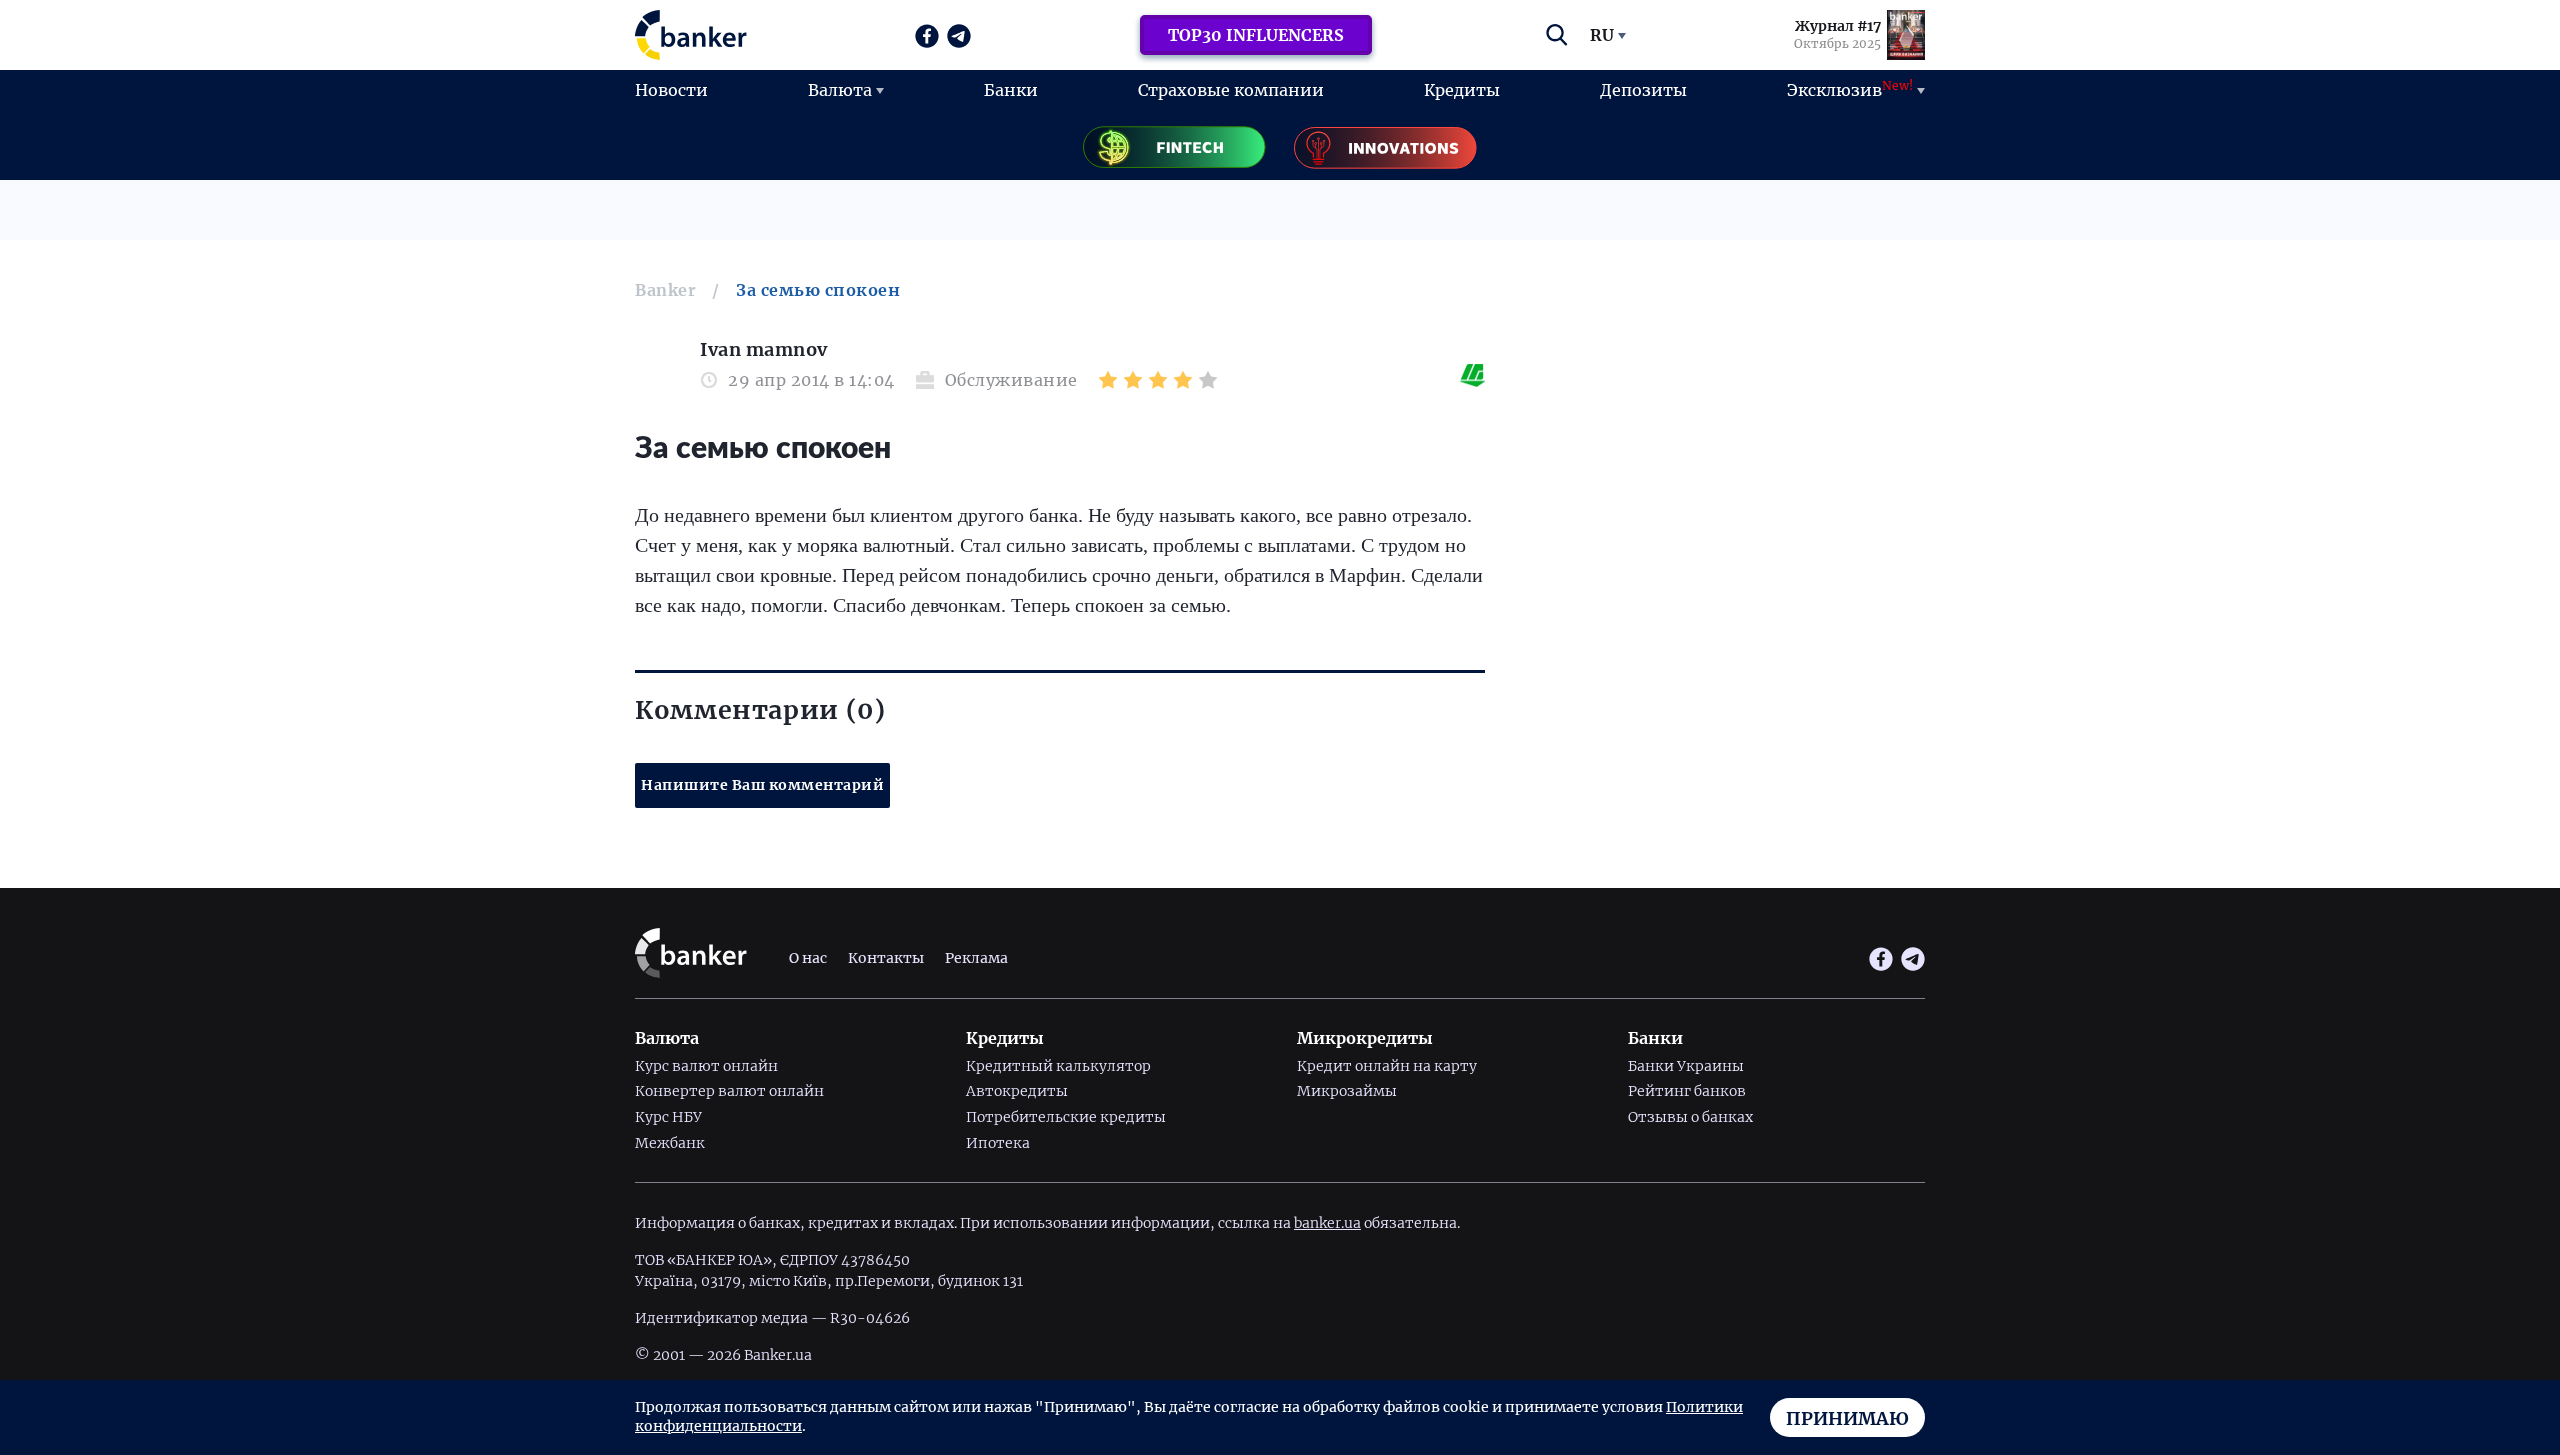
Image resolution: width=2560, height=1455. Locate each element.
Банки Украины (1686, 1066)
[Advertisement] (1720, 480)
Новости (671, 90)
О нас (808, 958)
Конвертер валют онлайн (729, 1091)
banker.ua (1327, 1223)
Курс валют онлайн (706, 1066)
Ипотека (998, 1143)
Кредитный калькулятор (1058, 1066)
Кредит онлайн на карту (1387, 1066)
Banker (665, 290)
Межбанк (670, 1143)
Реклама (976, 958)
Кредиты (1462, 90)
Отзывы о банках (1690, 1117)
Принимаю (1847, 1418)
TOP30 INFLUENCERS (1256, 35)
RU (1602, 35)
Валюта (840, 90)
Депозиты (1643, 90)
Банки (1011, 90)
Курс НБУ (668, 1117)
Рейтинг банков (1687, 1091)
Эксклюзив (1850, 89)
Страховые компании (1231, 90)
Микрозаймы (1347, 1091)
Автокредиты (1017, 1091)
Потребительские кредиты (1066, 1117)
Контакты (886, 958)
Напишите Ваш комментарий (762, 785)
